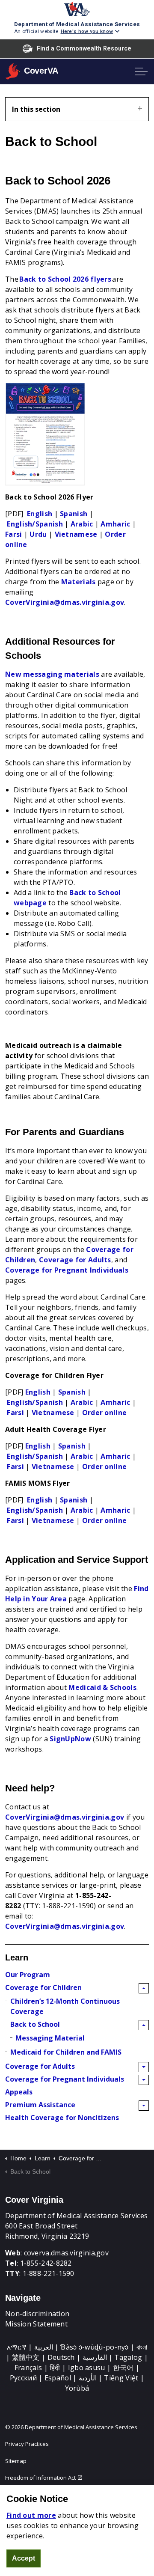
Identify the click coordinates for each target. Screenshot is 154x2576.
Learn (17, 1957)
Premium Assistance (40, 2105)
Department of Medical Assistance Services (77, 24)
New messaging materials (52, 674)
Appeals (19, 2092)
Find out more (31, 2515)
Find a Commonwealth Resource (84, 48)
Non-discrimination (37, 2314)
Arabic (82, 524)
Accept (24, 2558)
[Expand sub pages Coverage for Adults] (144, 2067)
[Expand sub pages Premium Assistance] (144, 2106)
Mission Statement (36, 2324)
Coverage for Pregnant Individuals (67, 1270)
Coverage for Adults (75, 1260)
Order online (105, 1413)
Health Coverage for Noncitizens (62, 2118)
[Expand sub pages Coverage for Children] (144, 1988)
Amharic (115, 524)
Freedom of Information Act (40, 2478)
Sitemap (16, 2461)
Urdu (38, 534)
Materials (78, 582)
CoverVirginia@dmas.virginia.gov (65, 602)
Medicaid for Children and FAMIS (66, 2052)
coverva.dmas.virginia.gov (67, 2253)
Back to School (35, 2024)
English (40, 514)
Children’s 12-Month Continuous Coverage (65, 2006)
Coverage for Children (43, 1987)
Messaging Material (50, 2038)
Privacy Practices (27, 2444)
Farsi (14, 534)
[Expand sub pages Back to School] (144, 2025)
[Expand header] (141, 71)
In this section (36, 109)
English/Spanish (35, 524)
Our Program (28, 1975)
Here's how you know (87, 31)
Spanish (74, 514)
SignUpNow (70, 1739)
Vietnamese (76, 534)
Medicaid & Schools (102, 1687)
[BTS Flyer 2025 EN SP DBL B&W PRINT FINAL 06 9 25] (45, 434)
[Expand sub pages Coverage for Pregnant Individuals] (144, 2080)
